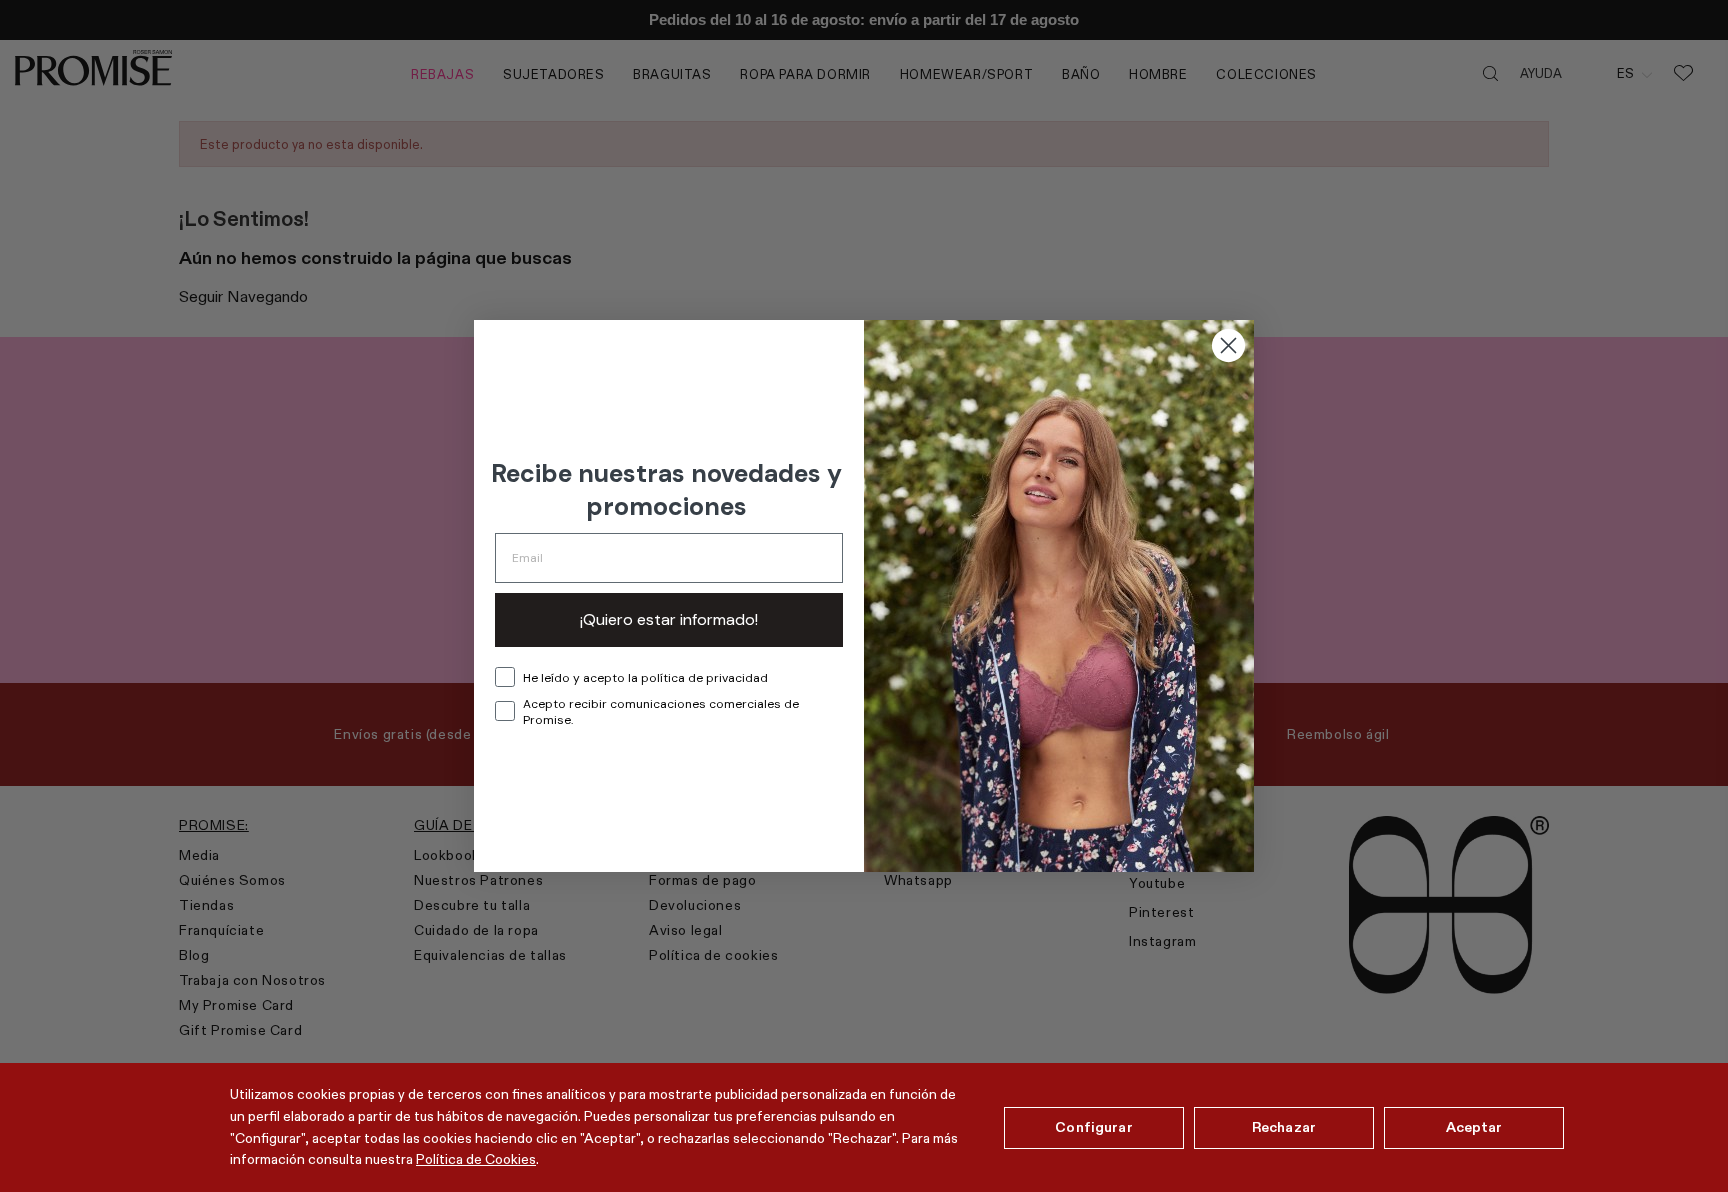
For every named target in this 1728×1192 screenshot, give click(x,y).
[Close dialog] (1228, 345)
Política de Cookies (476, 1159)
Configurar (1093, 1127)
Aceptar (1474, 1127)
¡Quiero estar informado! (669, 619)
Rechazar (1284, 1127)
